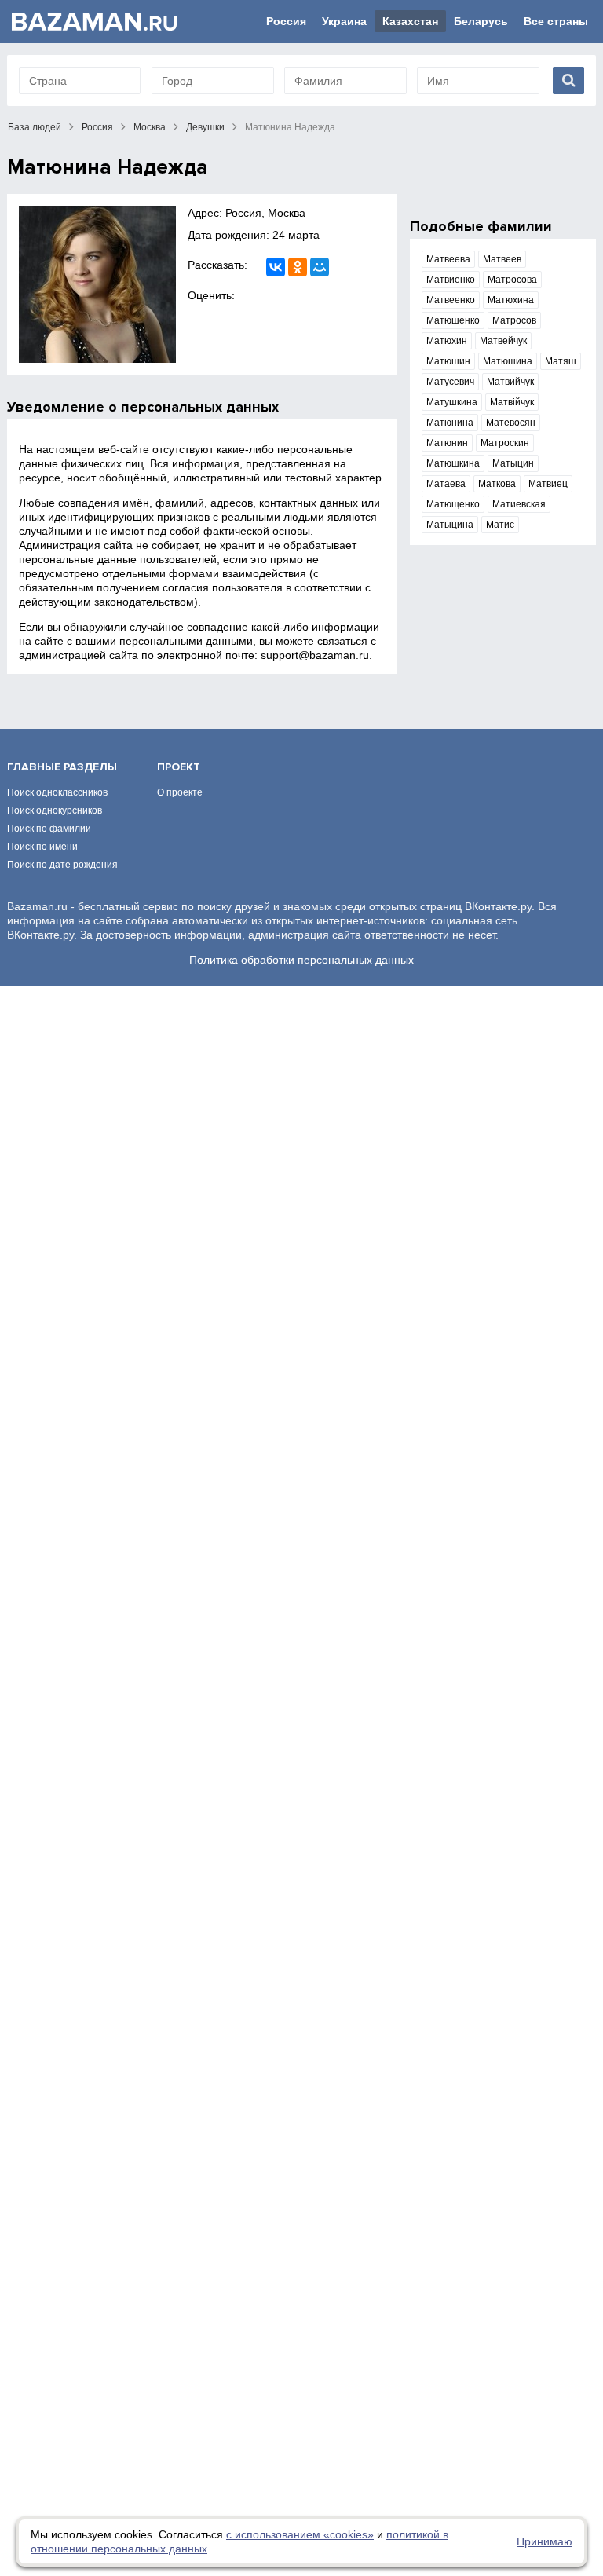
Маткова (497, 484)
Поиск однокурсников (55, 810)
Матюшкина (453, 463)
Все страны (556, 21)
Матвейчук (503, 341)
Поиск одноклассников (57, 792)
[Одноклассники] (298, 267)
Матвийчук (510, 382)
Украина (344, 21)
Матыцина (450, 525)
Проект (179, 767)
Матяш (561, 361)
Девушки (205, 127)
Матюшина (508, 361)
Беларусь (481, 21)
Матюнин (447, 443)
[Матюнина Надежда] (97, 284)
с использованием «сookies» (300, 2534)
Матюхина (511, 300)
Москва (150, 127)
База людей (35, 127)
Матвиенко (451, 280)
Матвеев (502, 259)
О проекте (180, 792)
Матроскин (505, 443)
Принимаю (545, 2541)
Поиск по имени (42, 847)
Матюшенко (453, 320)
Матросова (512, 280)
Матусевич (450, 382)
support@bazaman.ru (315, 655)
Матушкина (452, 402)
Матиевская (519, 504)
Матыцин (513, 463)
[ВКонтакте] (276, 267)
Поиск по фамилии (49, 829)
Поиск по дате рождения (62, 865)
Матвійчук (512, 402)
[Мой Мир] (320, 267)
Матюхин (447, 341)
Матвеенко (451, 300)
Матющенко (453, 504)
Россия (286, 21)
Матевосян (511, 423)
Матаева (446, 484)
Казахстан (410, 21)
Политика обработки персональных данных (301, 960)
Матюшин (448, 361)
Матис (500, 525)
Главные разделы (62, 767)
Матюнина (450, 423)
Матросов (514, 320)
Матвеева (448, 259)
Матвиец (548, 484)
